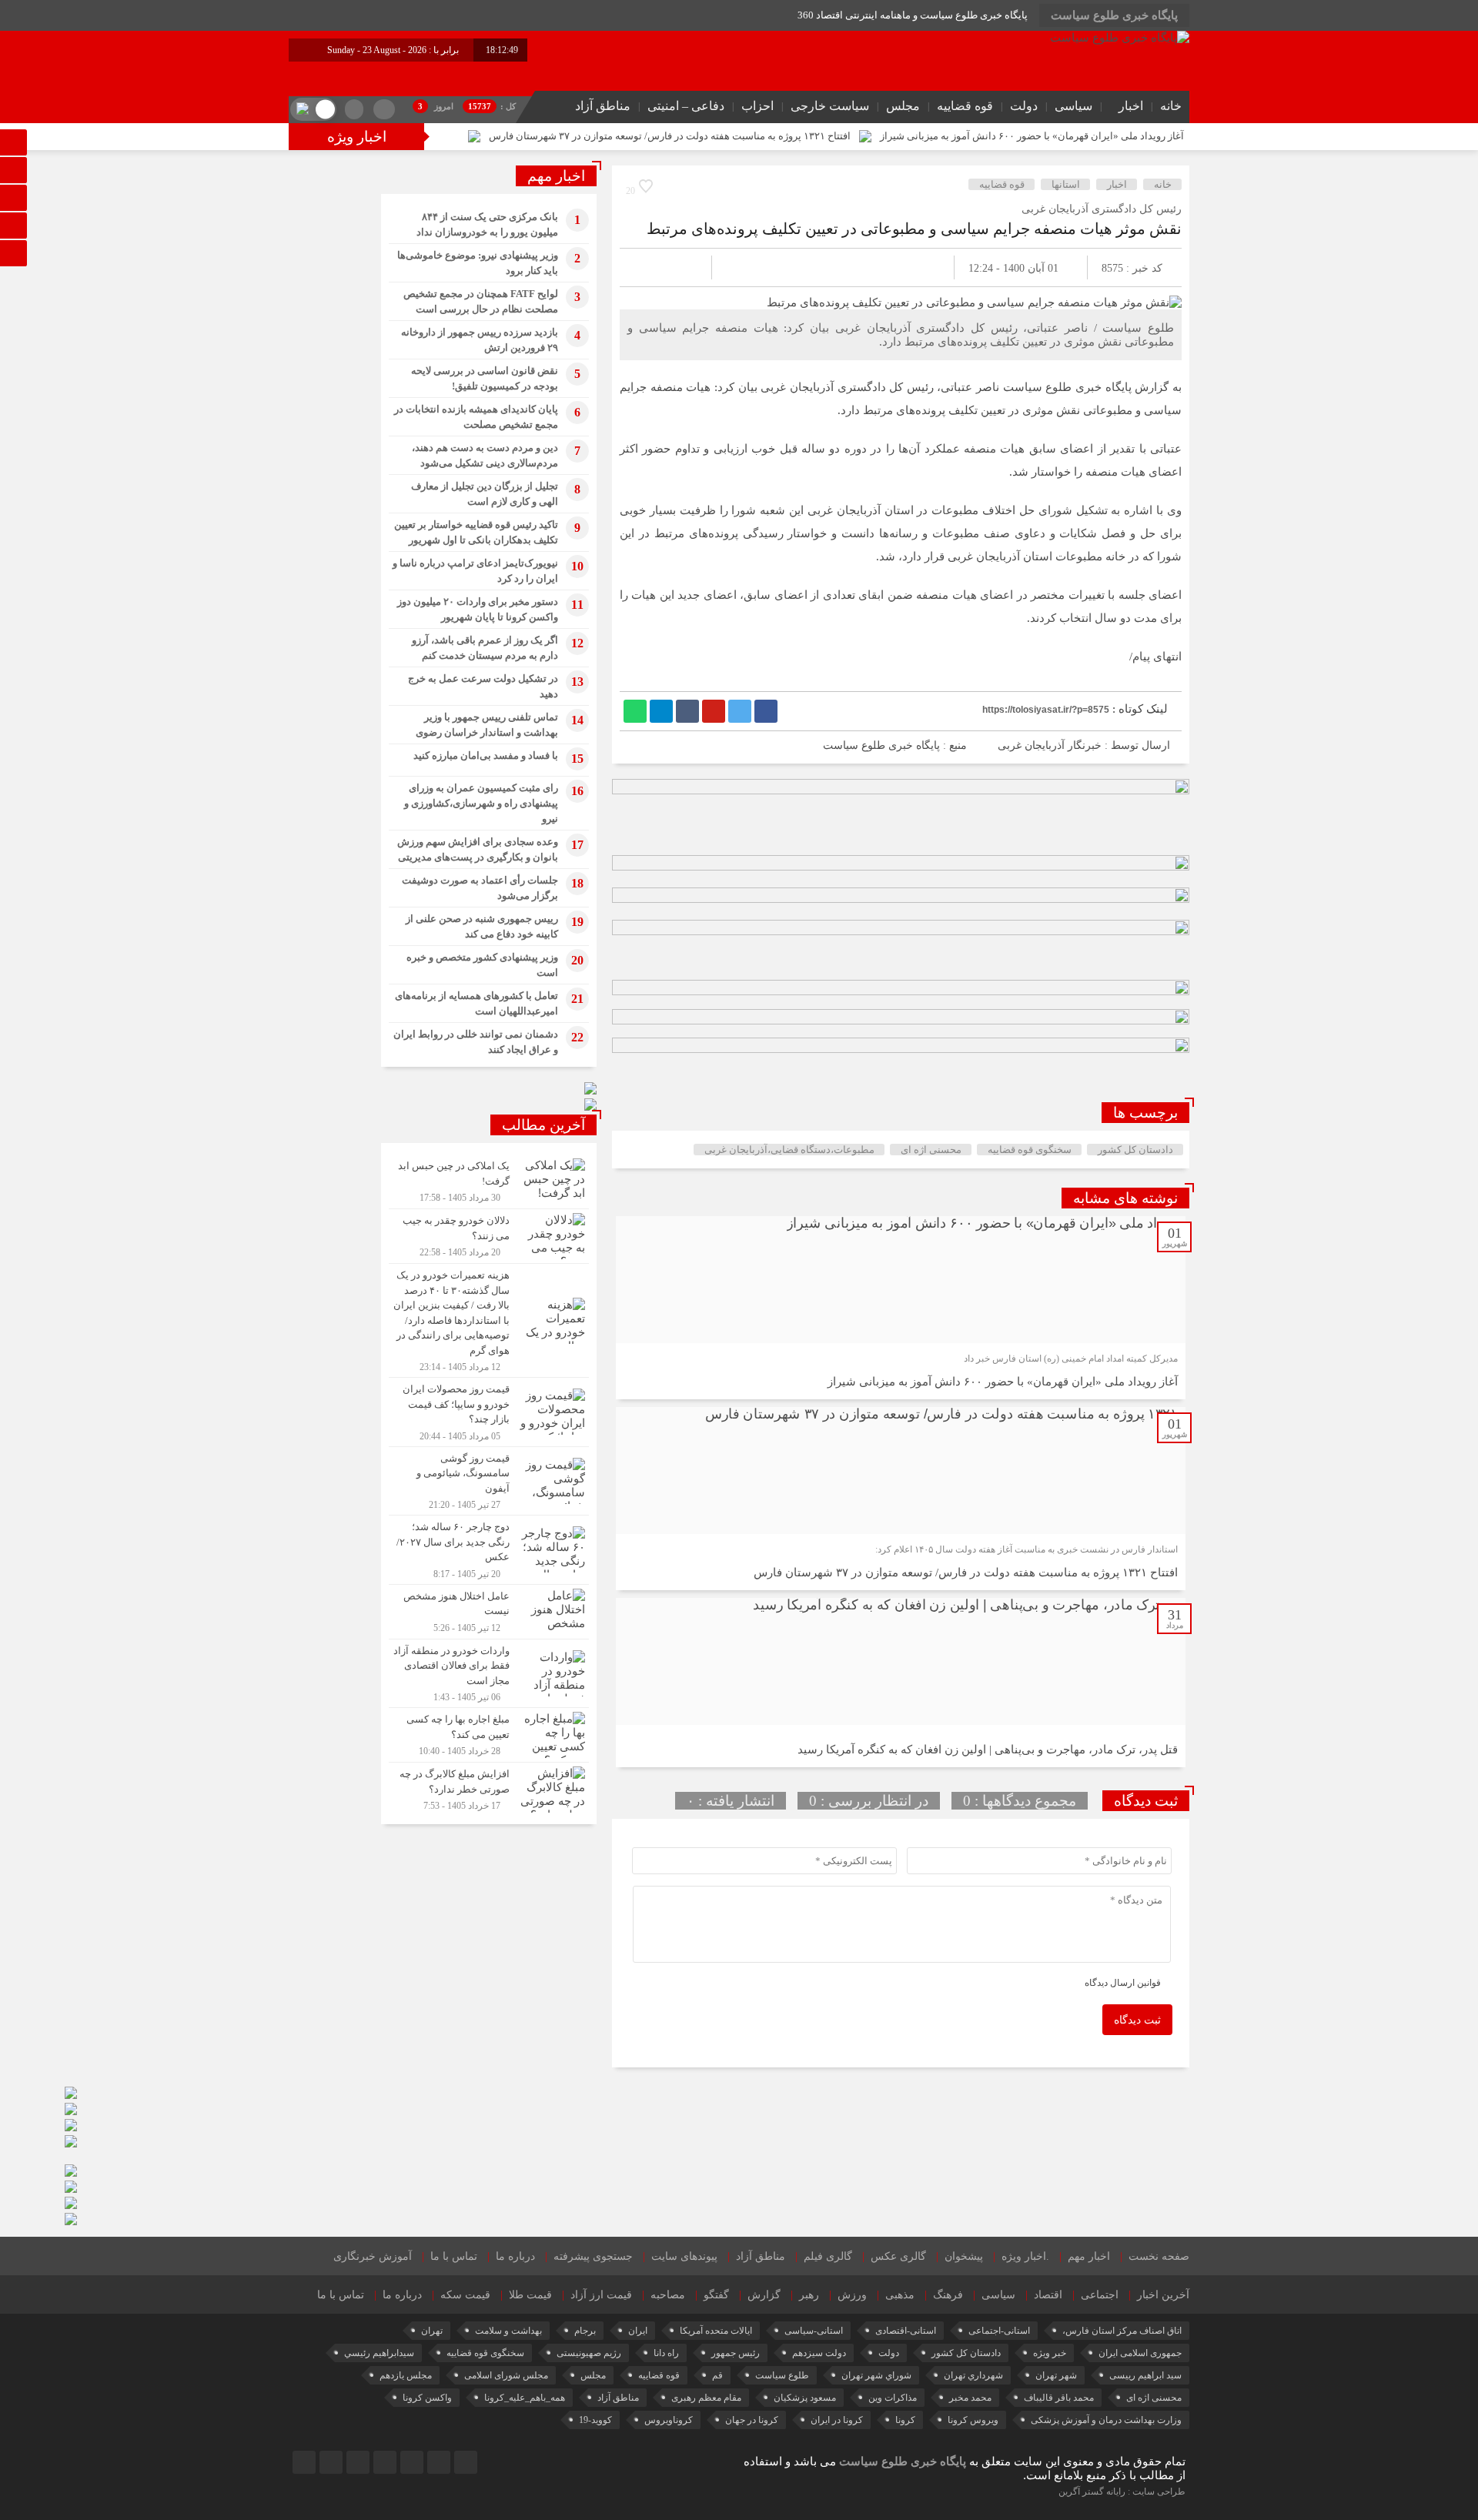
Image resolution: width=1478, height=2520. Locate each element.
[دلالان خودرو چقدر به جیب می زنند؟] (489, 1236)
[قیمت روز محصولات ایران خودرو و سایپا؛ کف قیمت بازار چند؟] (489, 1412)
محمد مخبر (970, 2398)
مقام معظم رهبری (706, 2398)
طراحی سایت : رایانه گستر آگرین (1122, 2492)
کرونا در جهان (752, 2420)
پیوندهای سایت (684, 2256)
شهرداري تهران (973, 2375)
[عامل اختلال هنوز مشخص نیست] (489, 1612)
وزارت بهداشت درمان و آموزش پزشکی (1106, 2420)
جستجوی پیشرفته (593, 2256)
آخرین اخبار (1163, 2295)
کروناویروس (669, 2420)
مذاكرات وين (893, 2398)
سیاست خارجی (830, 106)
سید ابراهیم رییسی (1145, 2375)
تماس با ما (454, 2256)
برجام (585, 2331)
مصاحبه (668, 2295)
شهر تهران (1056, 2375)
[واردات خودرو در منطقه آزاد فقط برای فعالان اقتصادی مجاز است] (489, 1674)
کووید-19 (595, 2420)
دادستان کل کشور (1135, 1150)
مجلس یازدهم (406, 2375)
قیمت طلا (530, 2295)
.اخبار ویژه (1025, 2256)
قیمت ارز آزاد (601, 2295)
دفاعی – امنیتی (686, 106)
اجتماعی (1100, 2295)
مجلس (903, 106)
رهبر (809, 2295)
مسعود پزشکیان (805, 2398)
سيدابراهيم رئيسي (379, 2353)
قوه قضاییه (965, 106)
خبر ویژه (1050, 2353)
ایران (638, 2331)
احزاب (757, 106)
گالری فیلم (828, 2256)
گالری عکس (898, 2256)
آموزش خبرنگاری (373, 2256)
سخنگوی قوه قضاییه (1030, 1150)
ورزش (852, 2295)
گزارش (764, 2295)
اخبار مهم (1089, 2256)
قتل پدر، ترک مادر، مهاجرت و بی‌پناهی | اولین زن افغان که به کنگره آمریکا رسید (988, 1750)
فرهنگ (948, 2295)
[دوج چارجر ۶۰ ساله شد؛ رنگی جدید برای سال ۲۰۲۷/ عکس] (489, 1550)
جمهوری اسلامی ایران (1140, 2353)
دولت (1024, 106)
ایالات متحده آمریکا (716, 2331)
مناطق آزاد (603, 106)
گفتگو (716, 2295)
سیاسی (1073, 106)
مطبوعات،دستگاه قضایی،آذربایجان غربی (789, 1150)
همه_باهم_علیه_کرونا (525, 2398)
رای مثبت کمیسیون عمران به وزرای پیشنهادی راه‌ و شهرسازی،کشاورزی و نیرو (481, 803)
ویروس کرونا (973, 2420)
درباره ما (515, 2256)
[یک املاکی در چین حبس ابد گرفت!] (489, 1181)
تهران (432, 2331)
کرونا (905, 2420)
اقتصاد (1048, 2295)
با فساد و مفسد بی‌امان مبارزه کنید (486, 755)
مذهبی (900, 2295)
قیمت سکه (465, 2295)
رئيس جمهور (736, 2353)
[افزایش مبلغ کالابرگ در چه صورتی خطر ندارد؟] (489, 1788)
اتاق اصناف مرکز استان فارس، (1122, 2331)
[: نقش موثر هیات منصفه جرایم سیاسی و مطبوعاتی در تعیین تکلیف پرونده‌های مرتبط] (650, 267)
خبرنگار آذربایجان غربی (1050, 745)
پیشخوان (964, 2256)
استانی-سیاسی (814, 2331)
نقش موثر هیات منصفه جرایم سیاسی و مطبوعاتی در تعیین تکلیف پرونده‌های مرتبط (914, 229)
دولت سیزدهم (819, 2353)
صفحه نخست (1159, 2256)
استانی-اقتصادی (906, 2331)
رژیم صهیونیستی (589, 2353)
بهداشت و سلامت (508, 2331)
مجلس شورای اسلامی (506, 2375)
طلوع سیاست (782, 2375)
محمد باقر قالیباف (1059, 2398)
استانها (1066, 184)
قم (717, 2375)
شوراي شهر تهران (876, 2375)
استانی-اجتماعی (999, 2331)
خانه (1171, 106)
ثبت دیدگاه (1137, 2020)
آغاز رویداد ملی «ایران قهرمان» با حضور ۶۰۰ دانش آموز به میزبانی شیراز (1032, 136)
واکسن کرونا (427, 2398)
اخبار (1131, 106)
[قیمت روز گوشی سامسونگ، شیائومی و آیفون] (489, 1481)
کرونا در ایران (837, 2420)
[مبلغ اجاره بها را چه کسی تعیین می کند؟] (489, 1735)
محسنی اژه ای (931, 1150)
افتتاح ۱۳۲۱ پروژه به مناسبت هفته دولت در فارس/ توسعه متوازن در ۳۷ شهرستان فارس (670, 136)
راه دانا (666, 2353)
